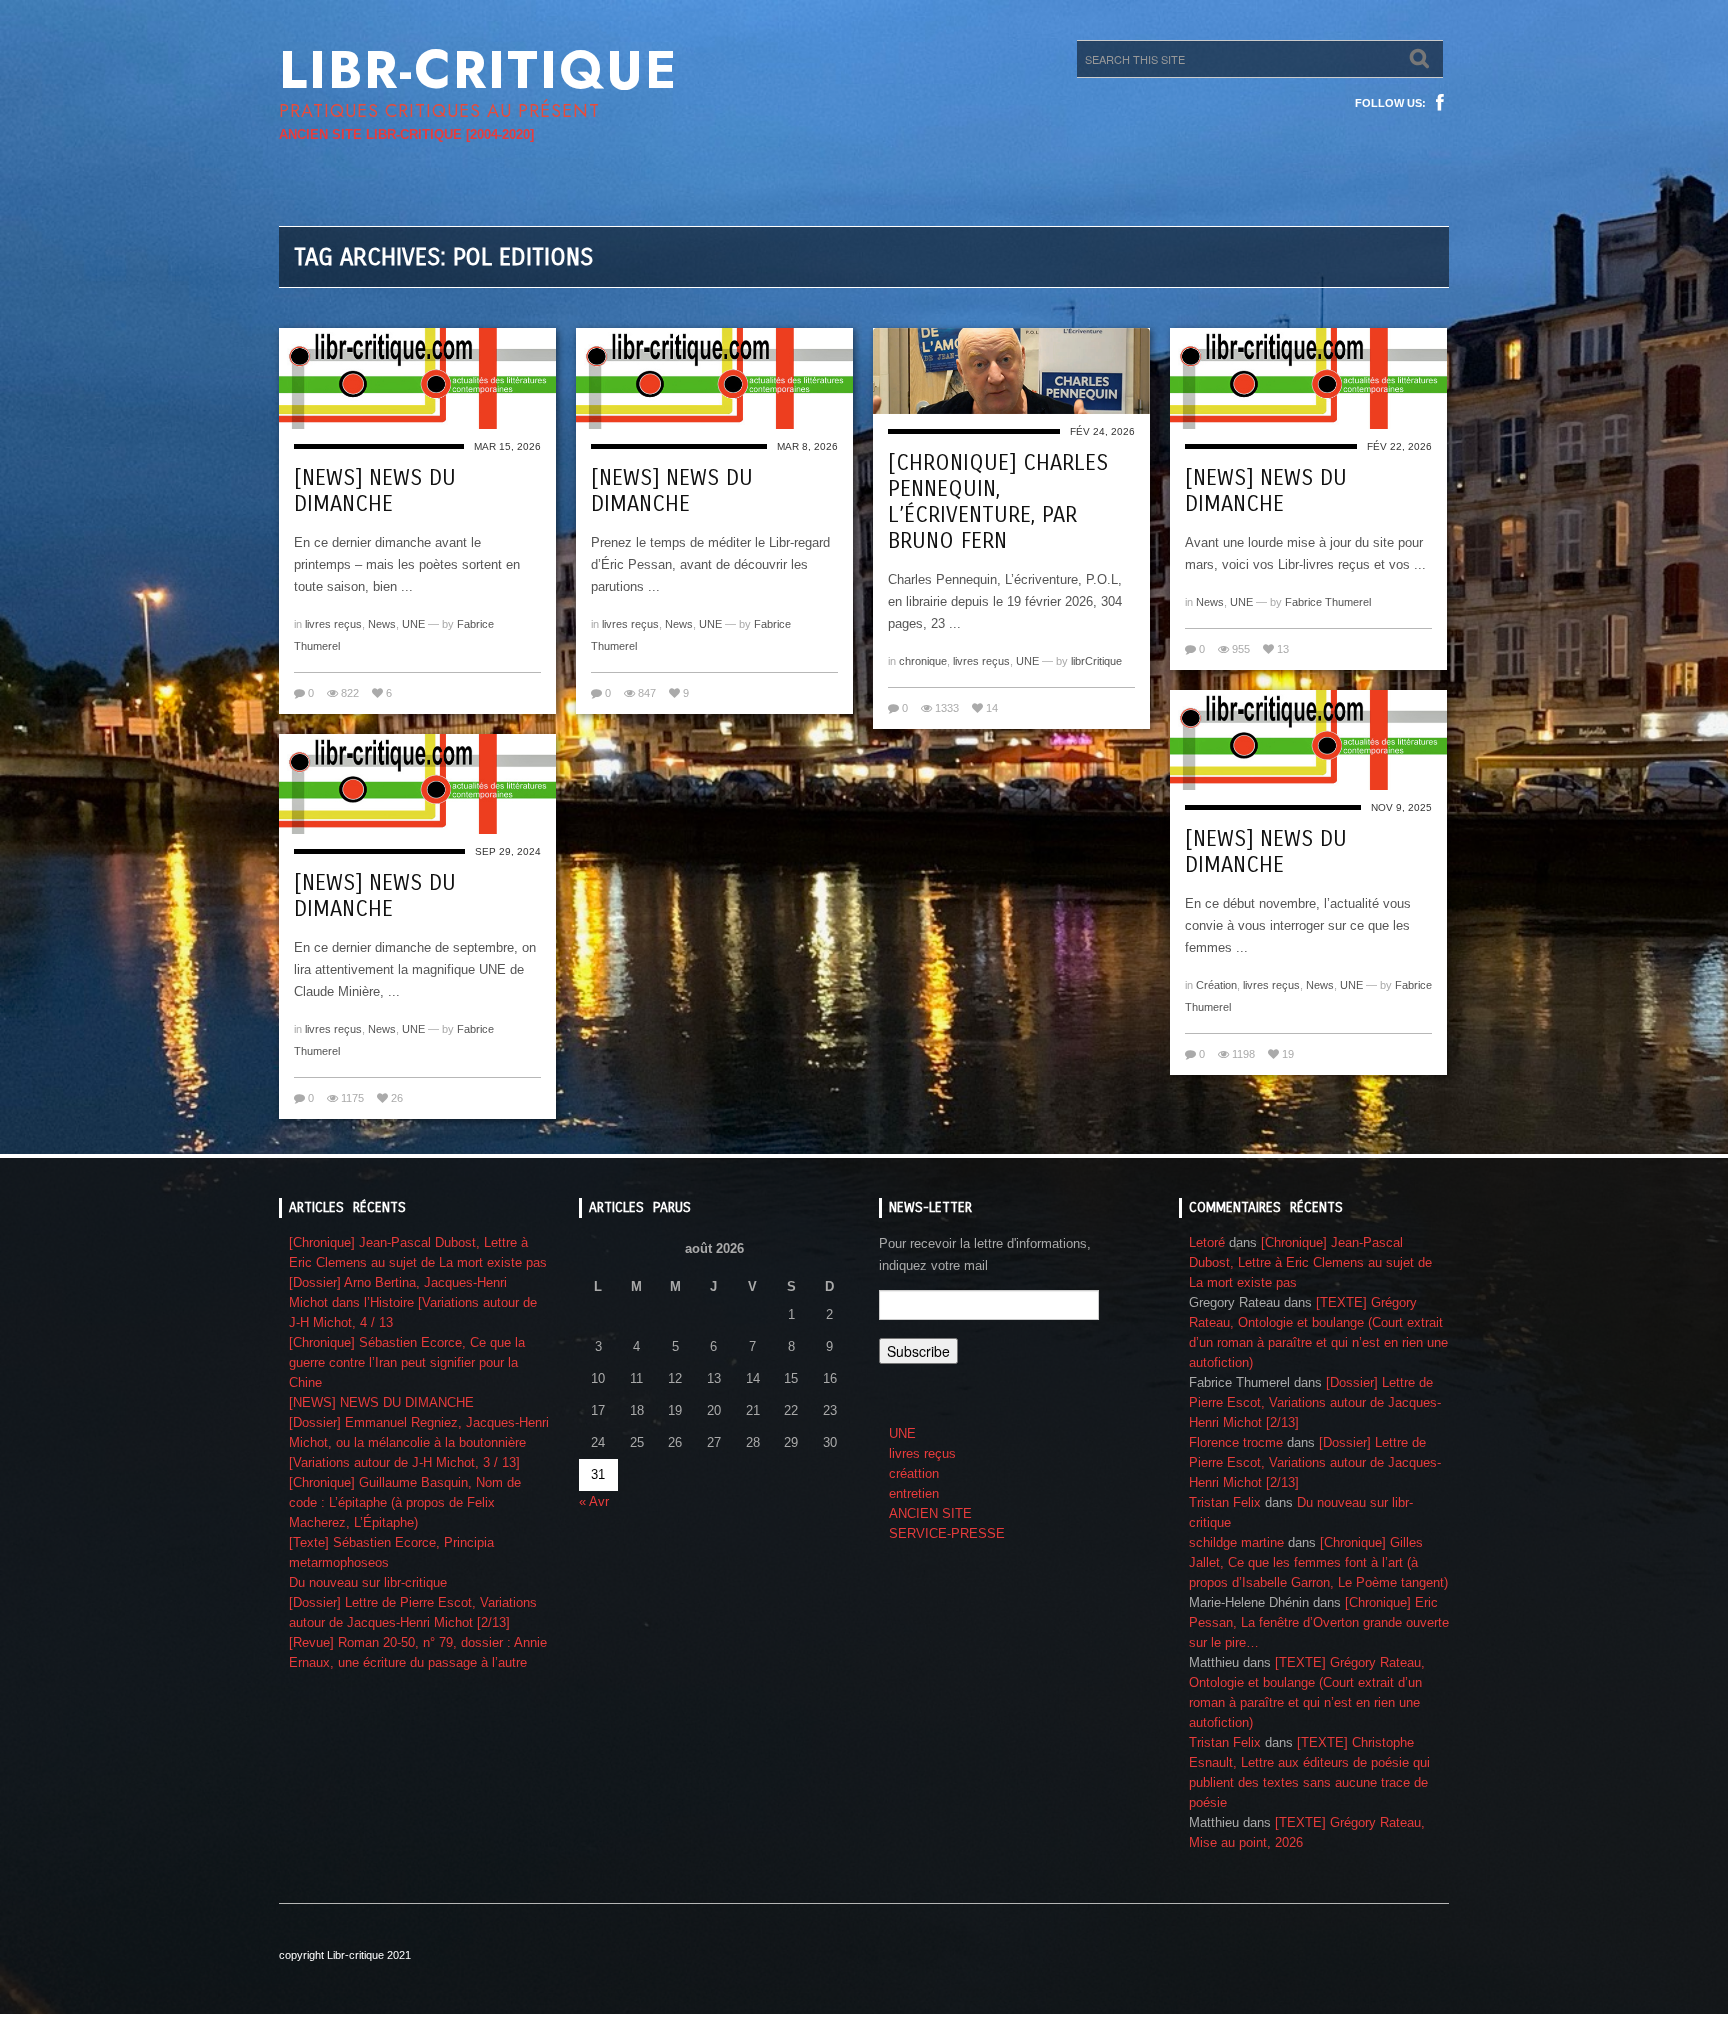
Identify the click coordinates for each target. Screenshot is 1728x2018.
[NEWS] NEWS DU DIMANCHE (375, 491)
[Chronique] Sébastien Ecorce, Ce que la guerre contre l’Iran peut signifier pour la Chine (407, 1362)
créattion (914, 1473)
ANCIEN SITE (930, 1513)
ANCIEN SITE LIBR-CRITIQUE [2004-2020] (406, 134)
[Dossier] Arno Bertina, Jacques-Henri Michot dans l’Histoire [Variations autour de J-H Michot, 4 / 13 (413, 1302)
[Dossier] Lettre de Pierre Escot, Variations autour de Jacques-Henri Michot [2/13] (1315, 1402)
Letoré (1207, 1242)
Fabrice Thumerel (1328, 602)
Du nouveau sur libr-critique (368, 1582)
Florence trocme (1236, 1442)
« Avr (594, 1501)
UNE (413, 624)
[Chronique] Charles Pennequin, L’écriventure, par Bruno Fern (998, 502)
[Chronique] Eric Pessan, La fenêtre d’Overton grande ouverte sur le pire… (1319, 1622)
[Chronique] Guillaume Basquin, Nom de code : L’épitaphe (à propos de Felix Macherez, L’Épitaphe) (405, 1502)
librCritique (1096, 661)
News (382, 624)
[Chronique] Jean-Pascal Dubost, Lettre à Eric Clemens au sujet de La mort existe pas (1310, 1262)
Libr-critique (478, 70)
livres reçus (333, 624)
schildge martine (1236, 1542)
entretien (914, 1493)
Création (1216, 985)
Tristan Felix (1225, 1502)
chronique (923, 661)
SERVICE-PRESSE (947, 1533)
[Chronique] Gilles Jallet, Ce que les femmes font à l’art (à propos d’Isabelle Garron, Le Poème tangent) (1318, 1562)
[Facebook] (1440, 103)
